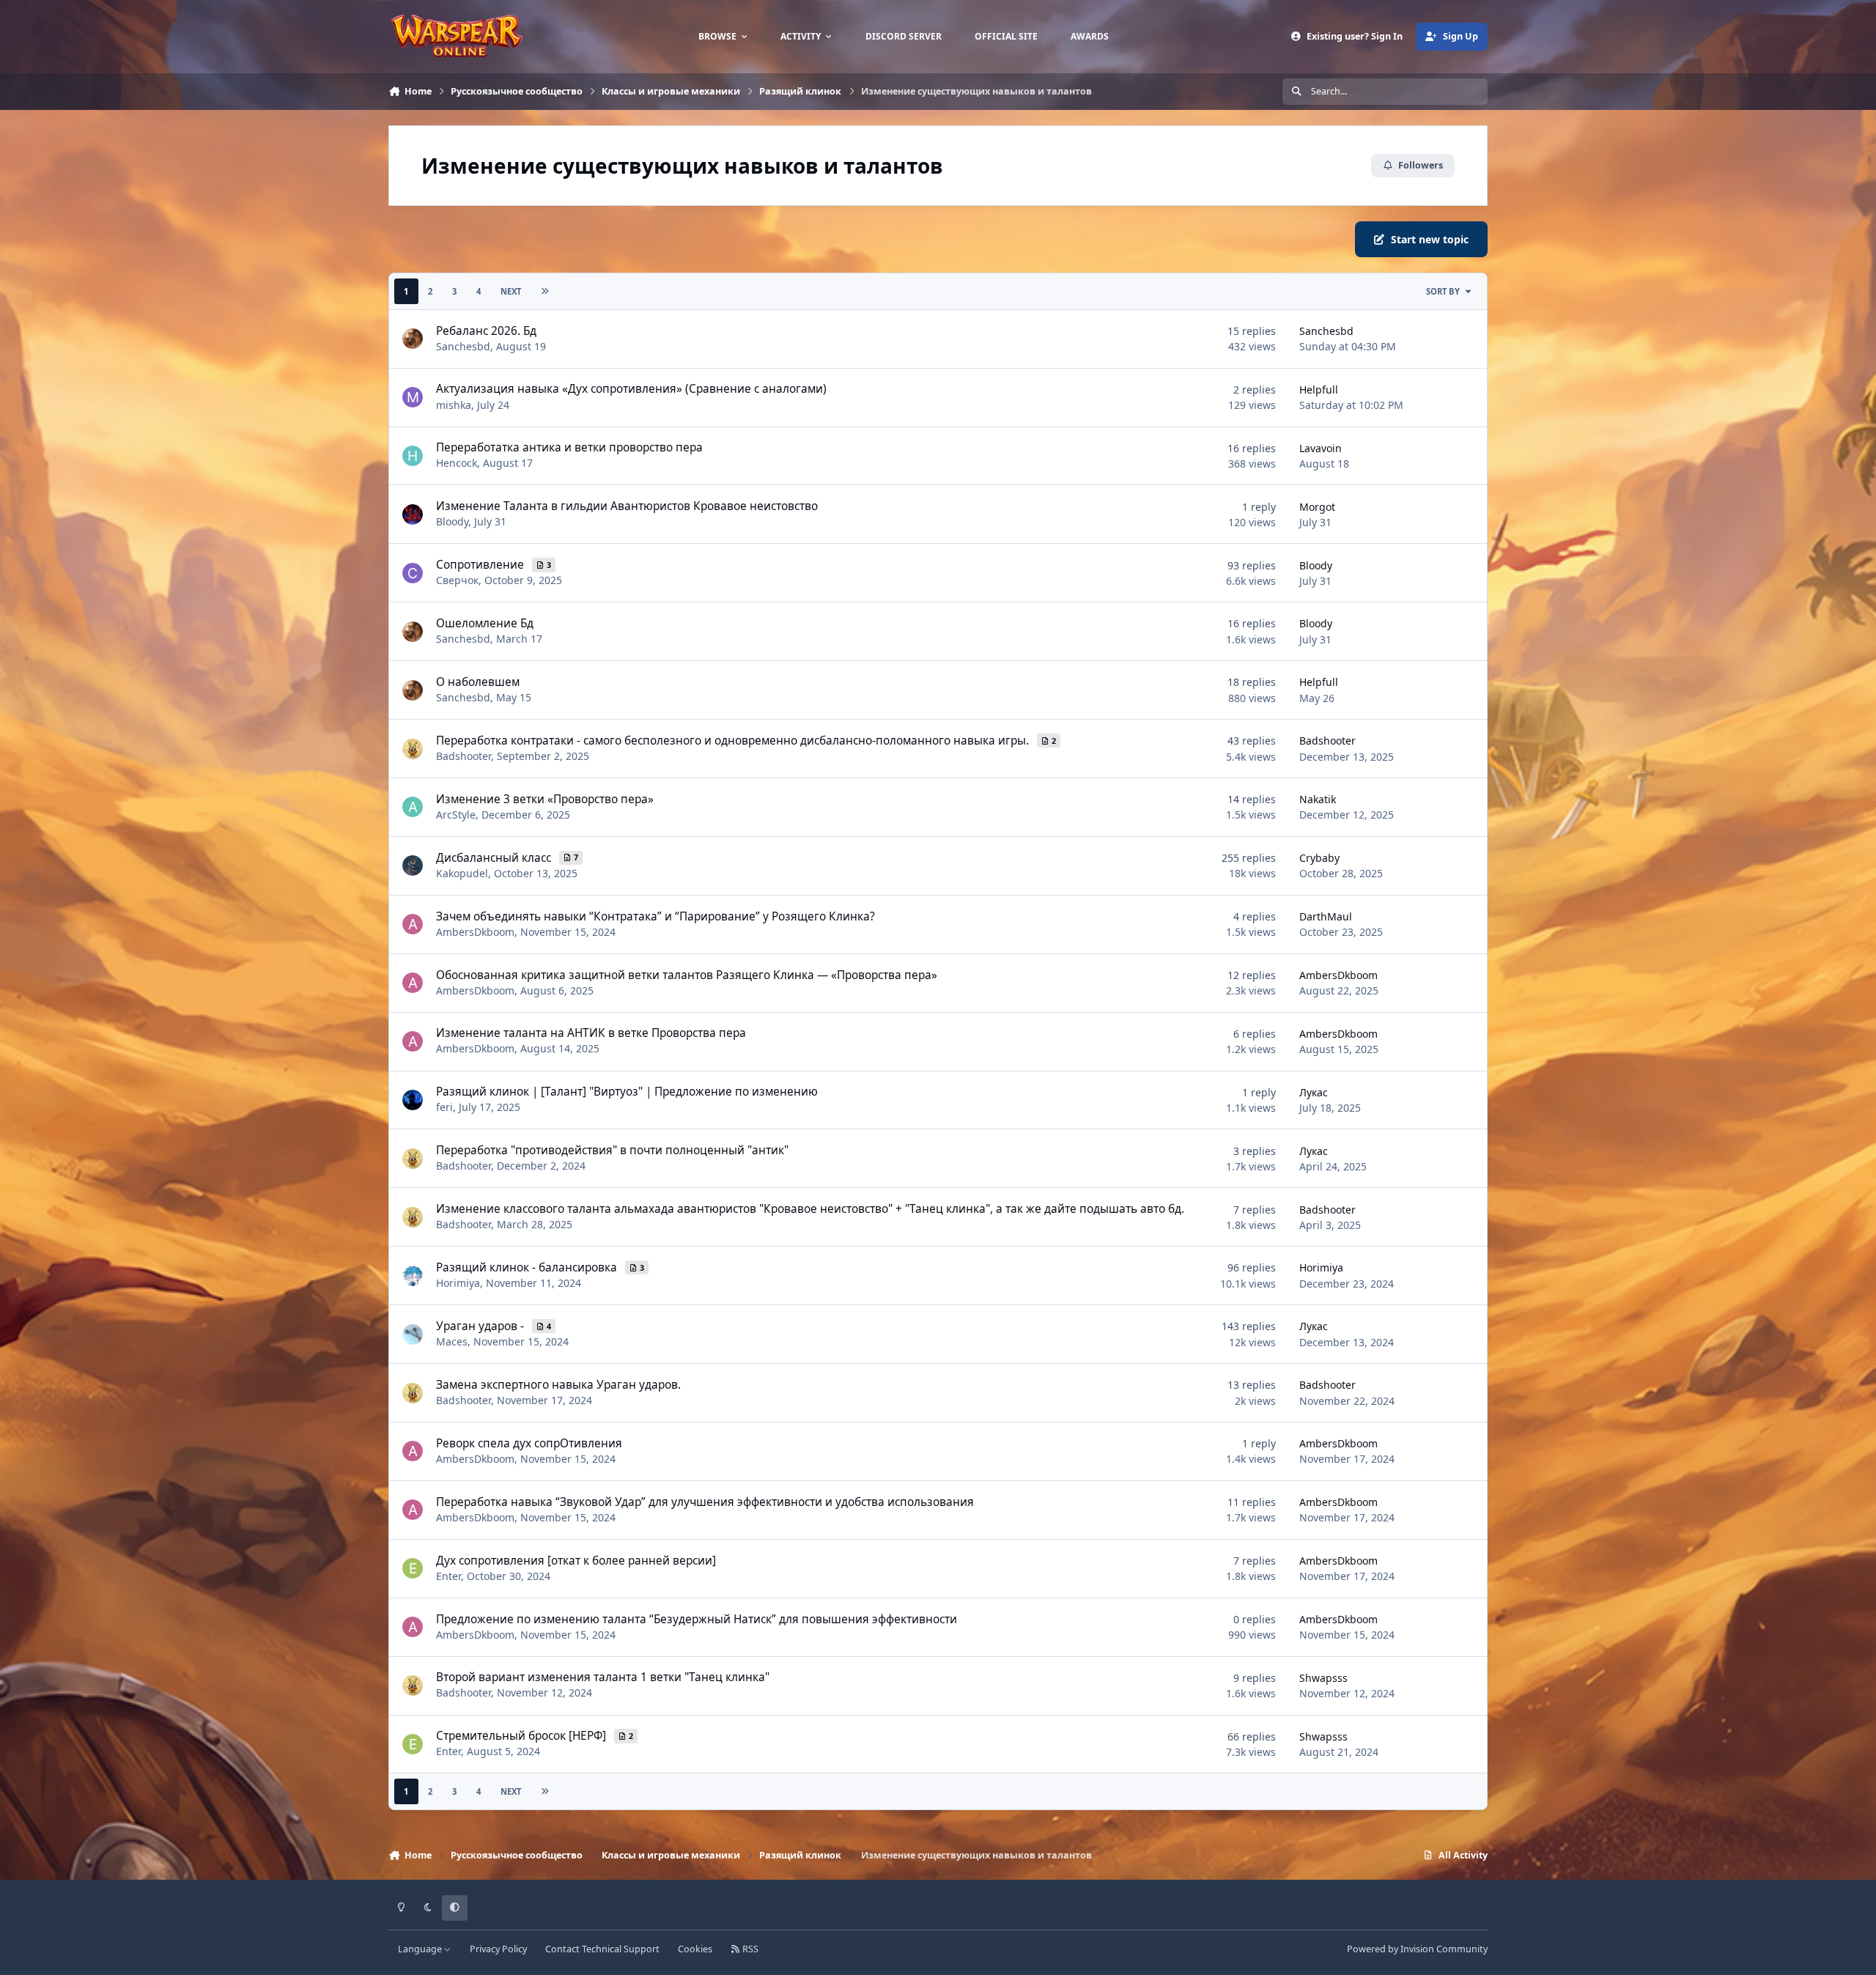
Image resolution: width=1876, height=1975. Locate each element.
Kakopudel (462, 873)
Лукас (1314, 1092)
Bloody (452, 521)
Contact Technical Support (602, 1949)
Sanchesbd (463, 346)
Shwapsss (1323, 1678)
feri (444, 1107)
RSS (749, 1949)
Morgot (1317, 507)
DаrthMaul (1326, 916)
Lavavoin (1321, 448)
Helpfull (1319, 390)
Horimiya (458, 1283)
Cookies (695, 1949)
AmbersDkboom (475, 932)
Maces (452, 1341)
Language (421, 1949)
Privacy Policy (498, 1949)
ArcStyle (456, 815)
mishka (454, 405)
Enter (448, 1576)
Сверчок (457, 580)
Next (511, 291)
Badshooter (464, 756)
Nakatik (1318, 799)
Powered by (1417, 1949)
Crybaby (1319, 858)
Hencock (457, 463)
